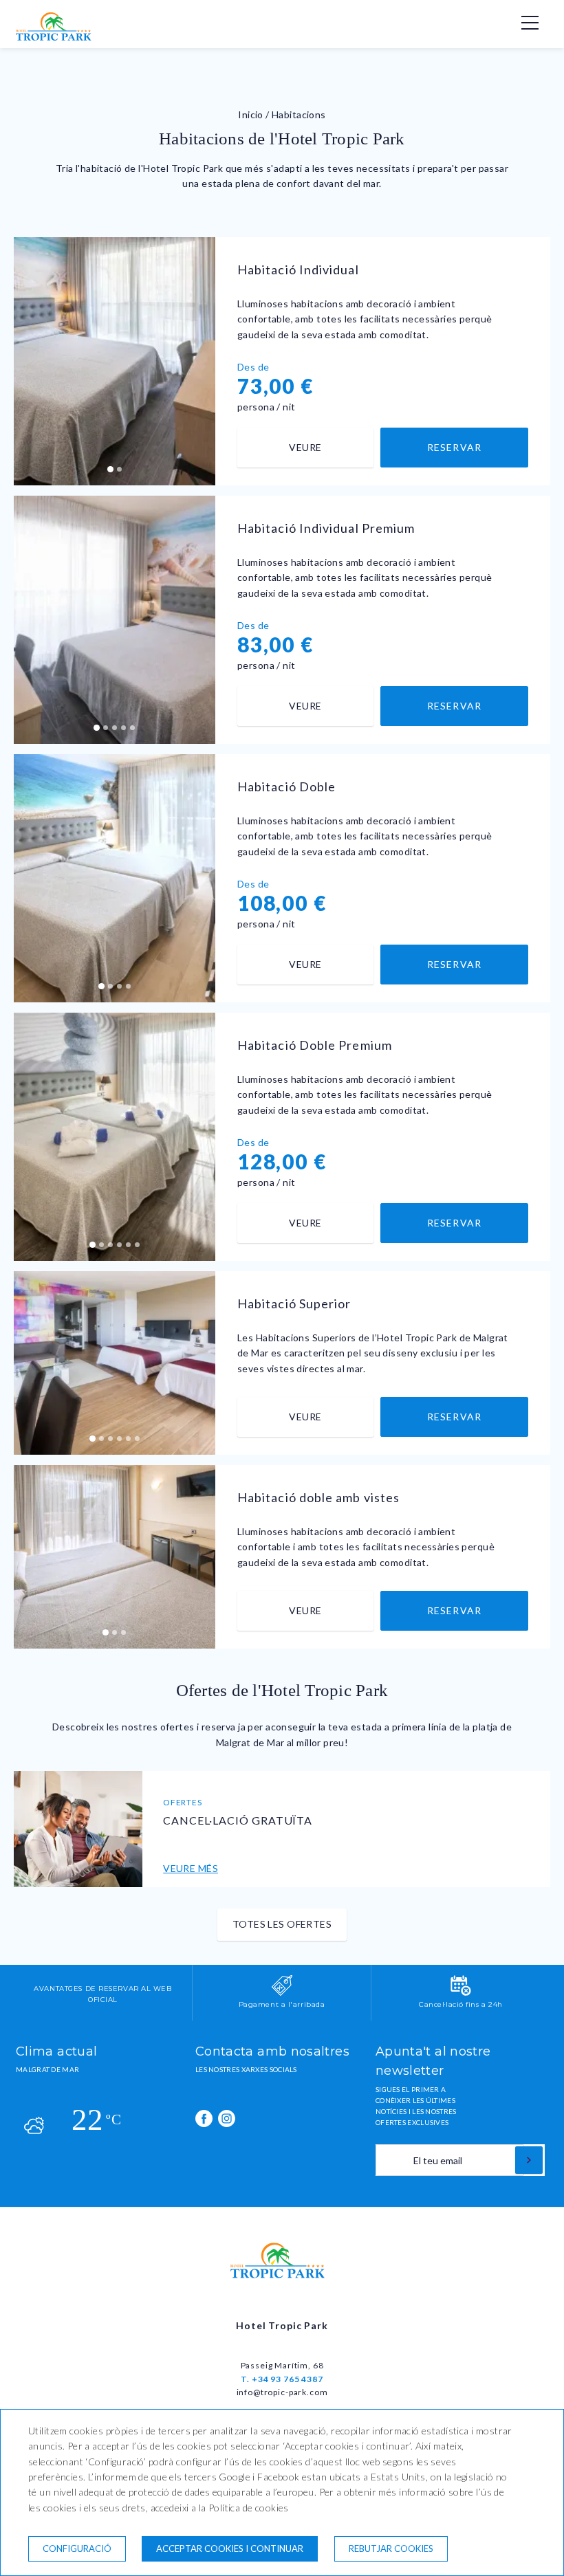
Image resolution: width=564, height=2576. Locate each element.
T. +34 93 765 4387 (282, 2379)
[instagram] (227, 2118)
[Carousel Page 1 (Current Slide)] (110, 469)
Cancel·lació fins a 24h (461, 2004)
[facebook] (204, 2118)
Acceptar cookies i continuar (230, 2549)
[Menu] (523, 23)
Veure (305, 447)
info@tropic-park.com (282, 2392)
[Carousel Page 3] (115, 728)
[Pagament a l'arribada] (282, 1993)
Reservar (454, 447)
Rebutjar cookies (391, 2549)
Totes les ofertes (282, 1924)
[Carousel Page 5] (132, 728)
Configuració (77, 2549)
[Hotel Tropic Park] (57, 37)
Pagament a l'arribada (282, 2004)
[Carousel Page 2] (119, 469)
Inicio (251, 114)
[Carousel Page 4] (123, 728)
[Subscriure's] (529, 2160)
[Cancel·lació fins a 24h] (461, 1993)
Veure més (191, 1868)
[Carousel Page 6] (137, 1245)
